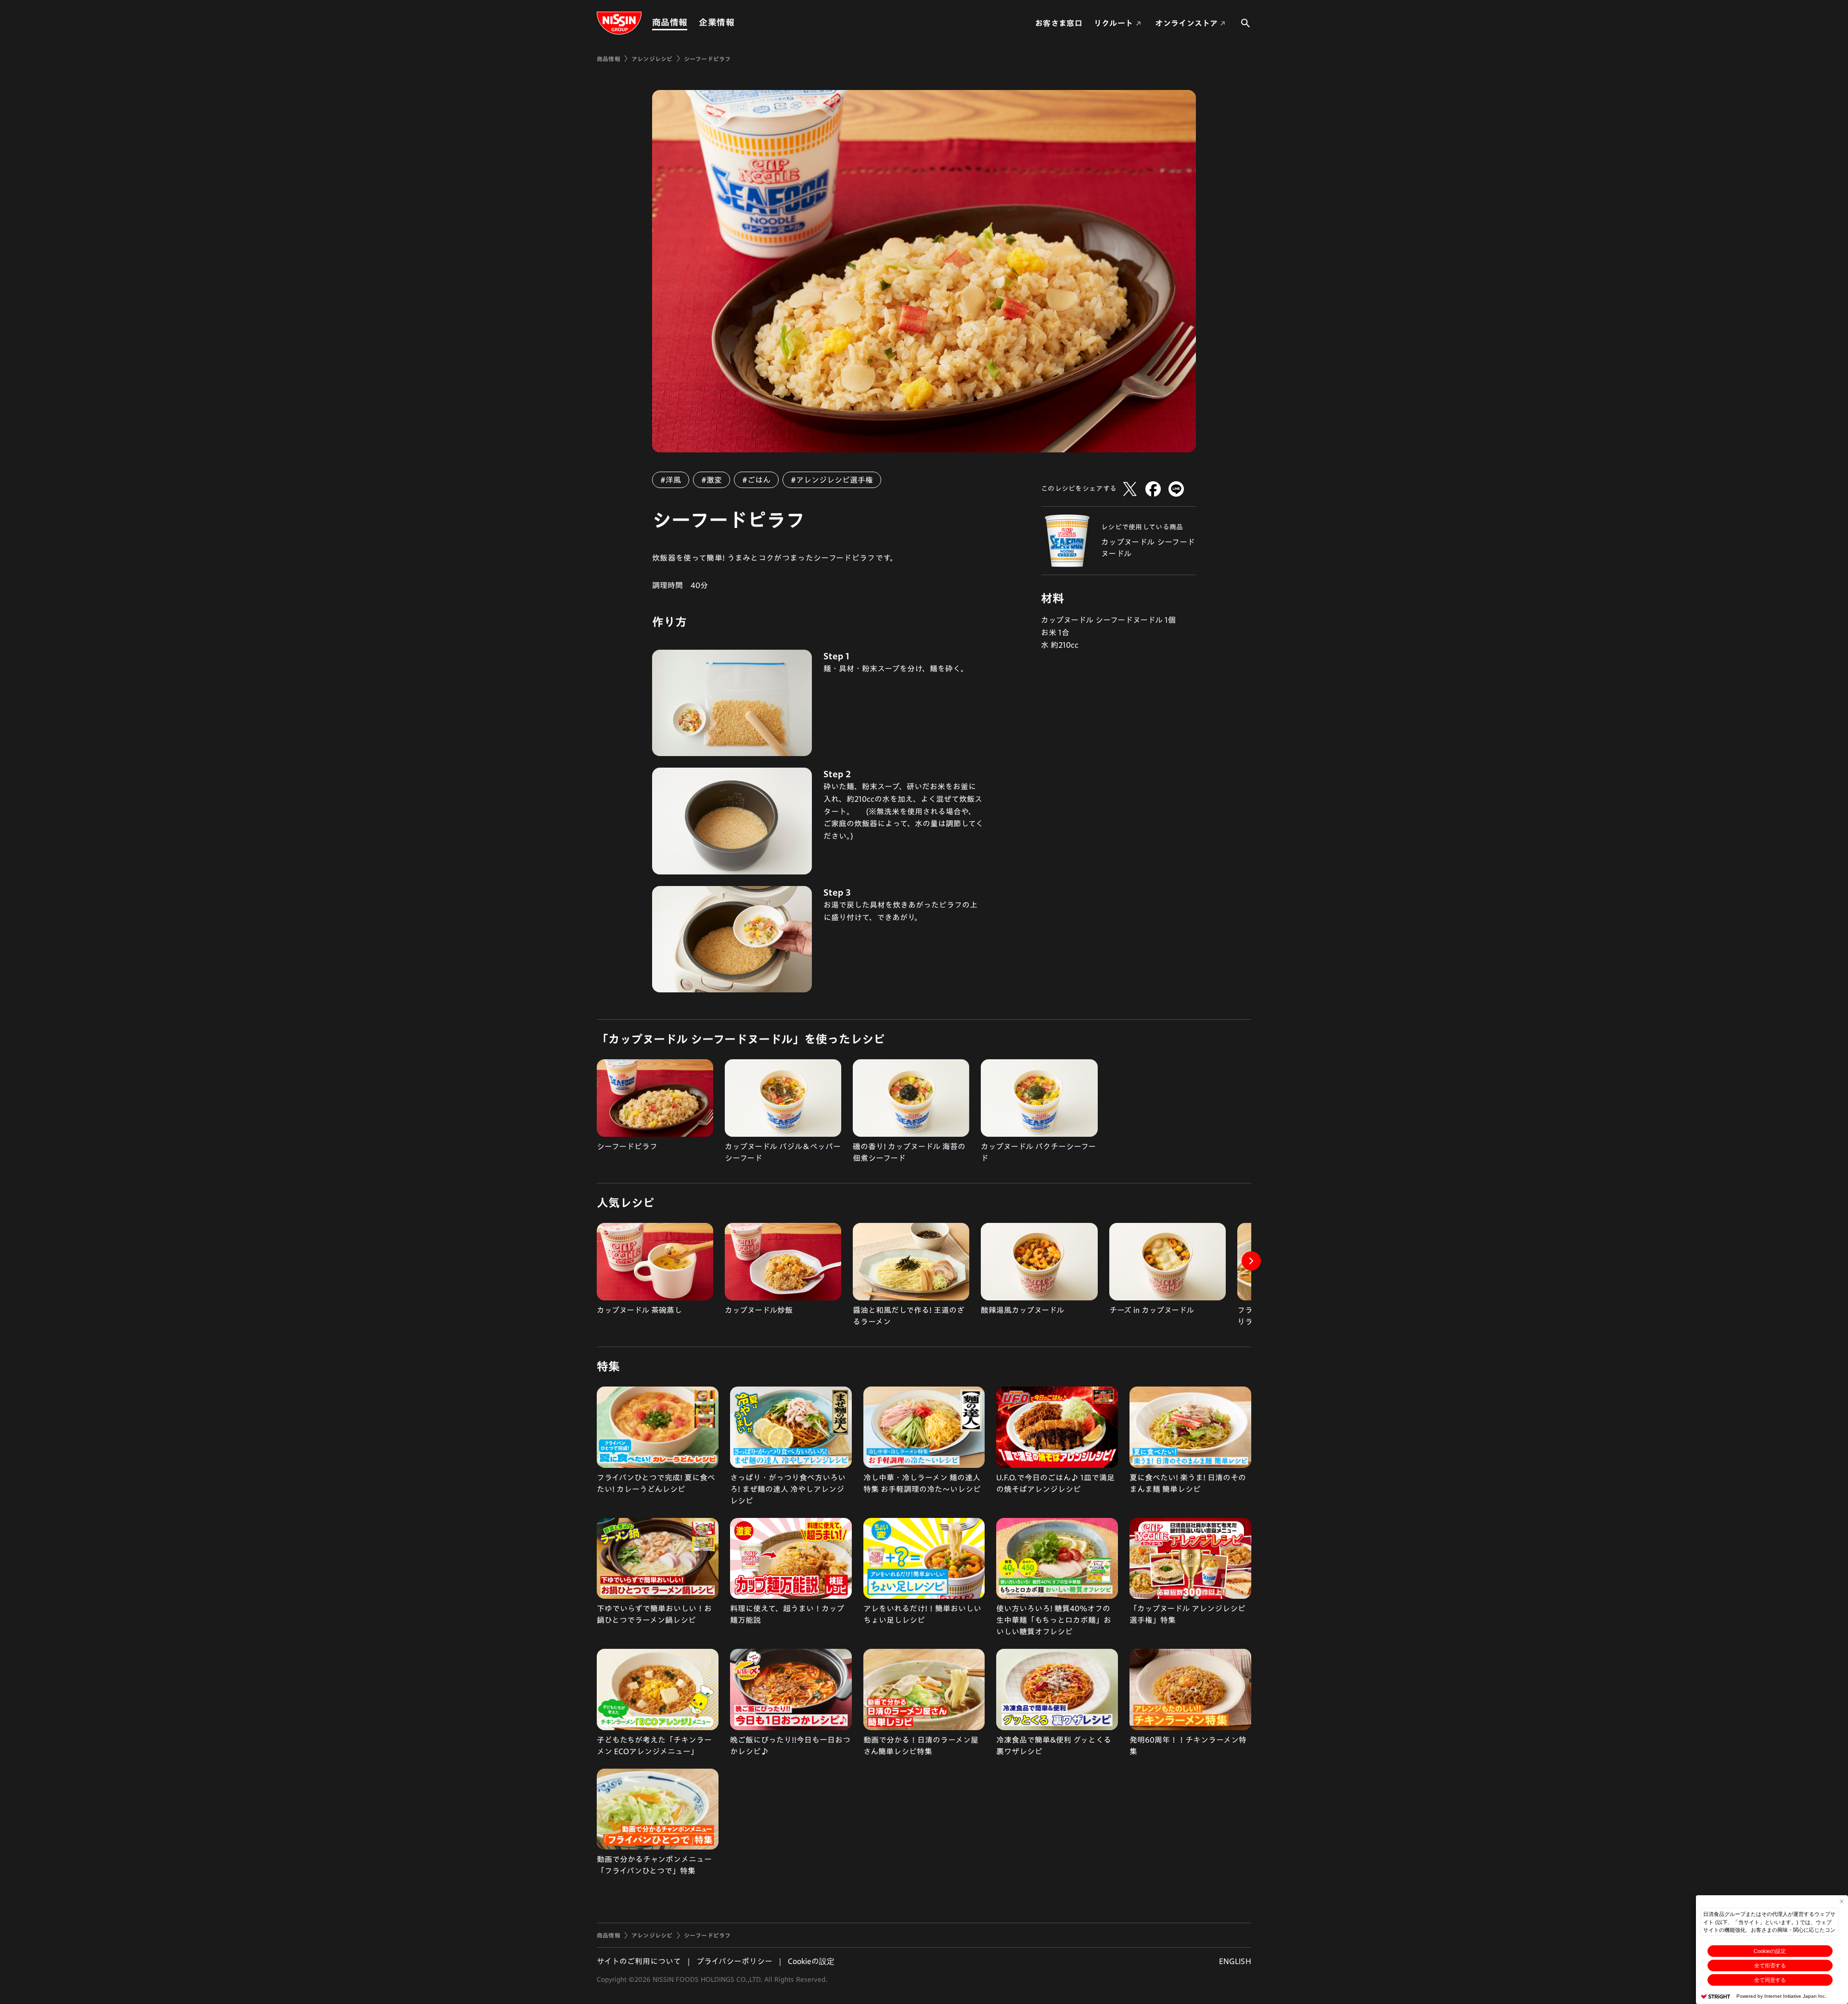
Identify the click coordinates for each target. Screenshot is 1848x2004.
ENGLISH (1235, 1961)
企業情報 (716, 22)
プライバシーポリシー (734, 1961)
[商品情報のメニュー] (690, 22)
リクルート (1114, 23)
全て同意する (1770, 1980)
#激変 (712, 480)
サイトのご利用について (639, 1961)
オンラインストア (1186, 23)
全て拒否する (1770, 1965)
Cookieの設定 (1770, 1951)
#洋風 (671, 480)
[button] (1251, 1261)
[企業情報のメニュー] (737, 22)
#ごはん (756, 480)
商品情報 (670, 22)
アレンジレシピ (652, 59)
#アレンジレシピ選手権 (832, 480)
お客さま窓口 (1059, 23)
